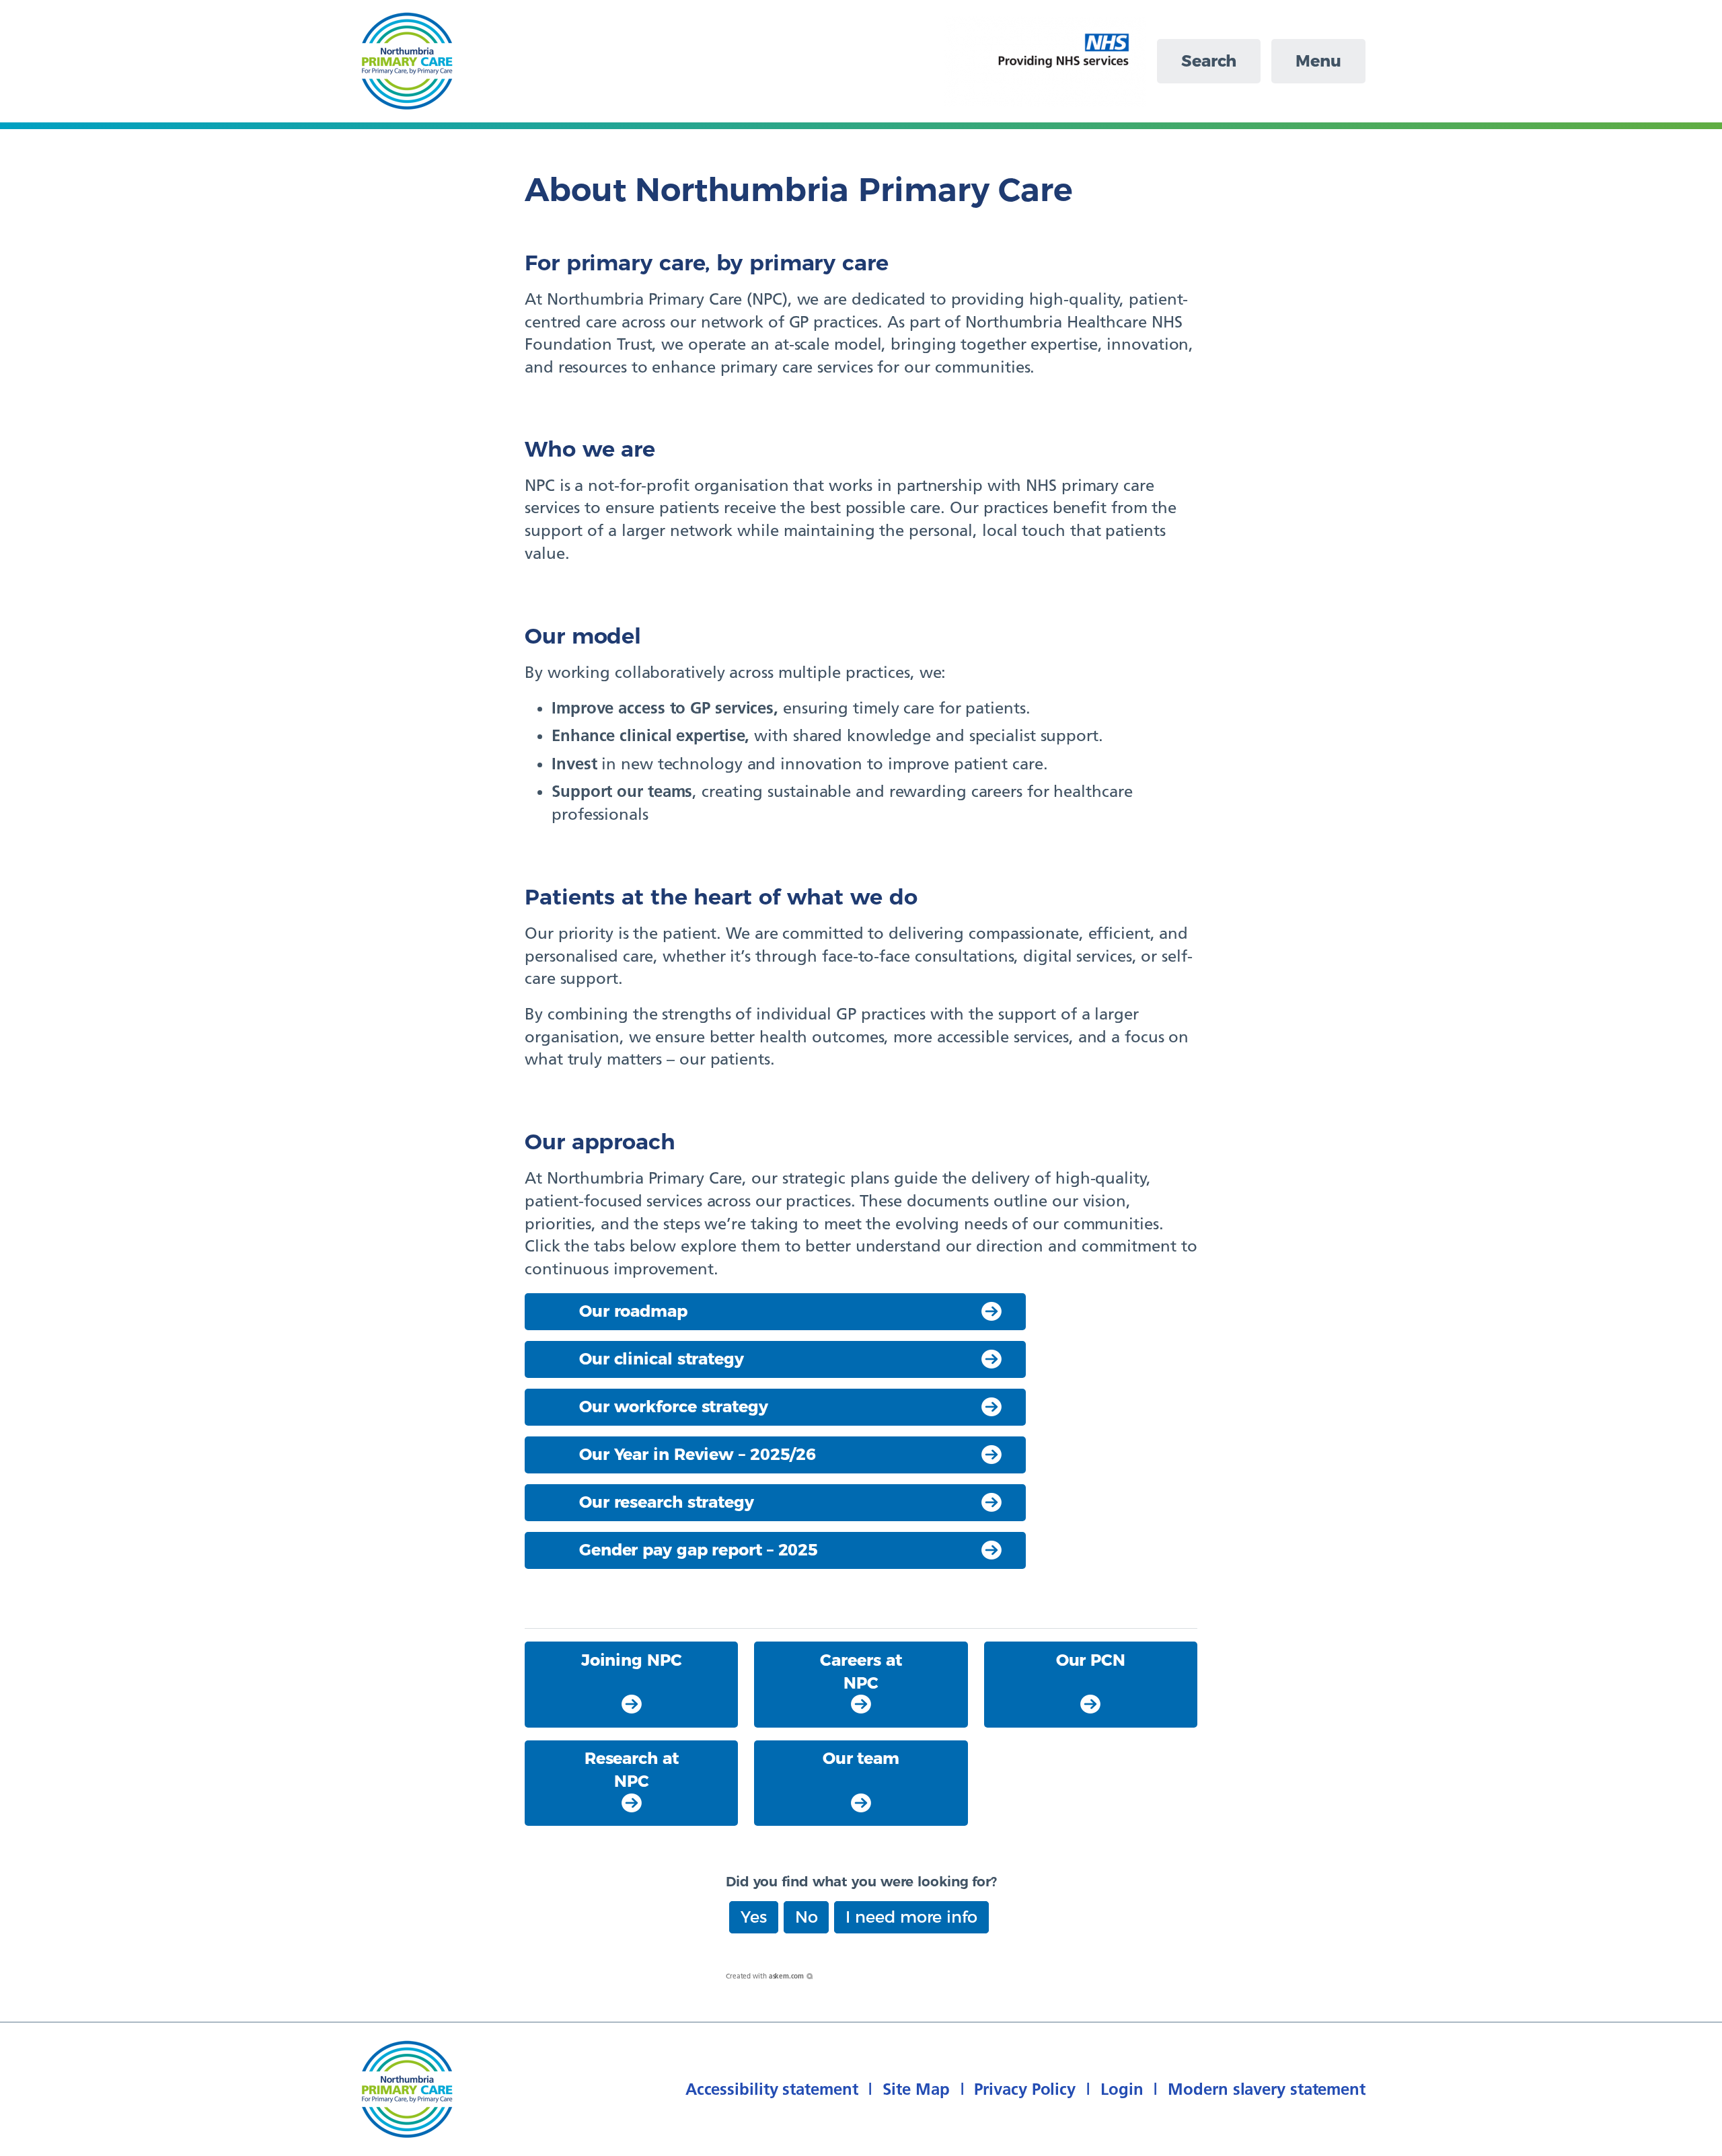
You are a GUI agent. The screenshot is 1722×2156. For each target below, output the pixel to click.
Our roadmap (633, 1311)
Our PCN (1091, 1660)
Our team (861, 1758)
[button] (754, 1917)
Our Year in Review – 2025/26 (698, 1454)
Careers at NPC (861, 1671)
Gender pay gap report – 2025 (699, 1550)
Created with (765, 1976)
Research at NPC (632, 1770)
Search (1209, 61)
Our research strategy (667, 1502)
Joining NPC (632, 1660)
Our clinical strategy (662, 1359)
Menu (1318, 61)
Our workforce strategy (674, 1407)
